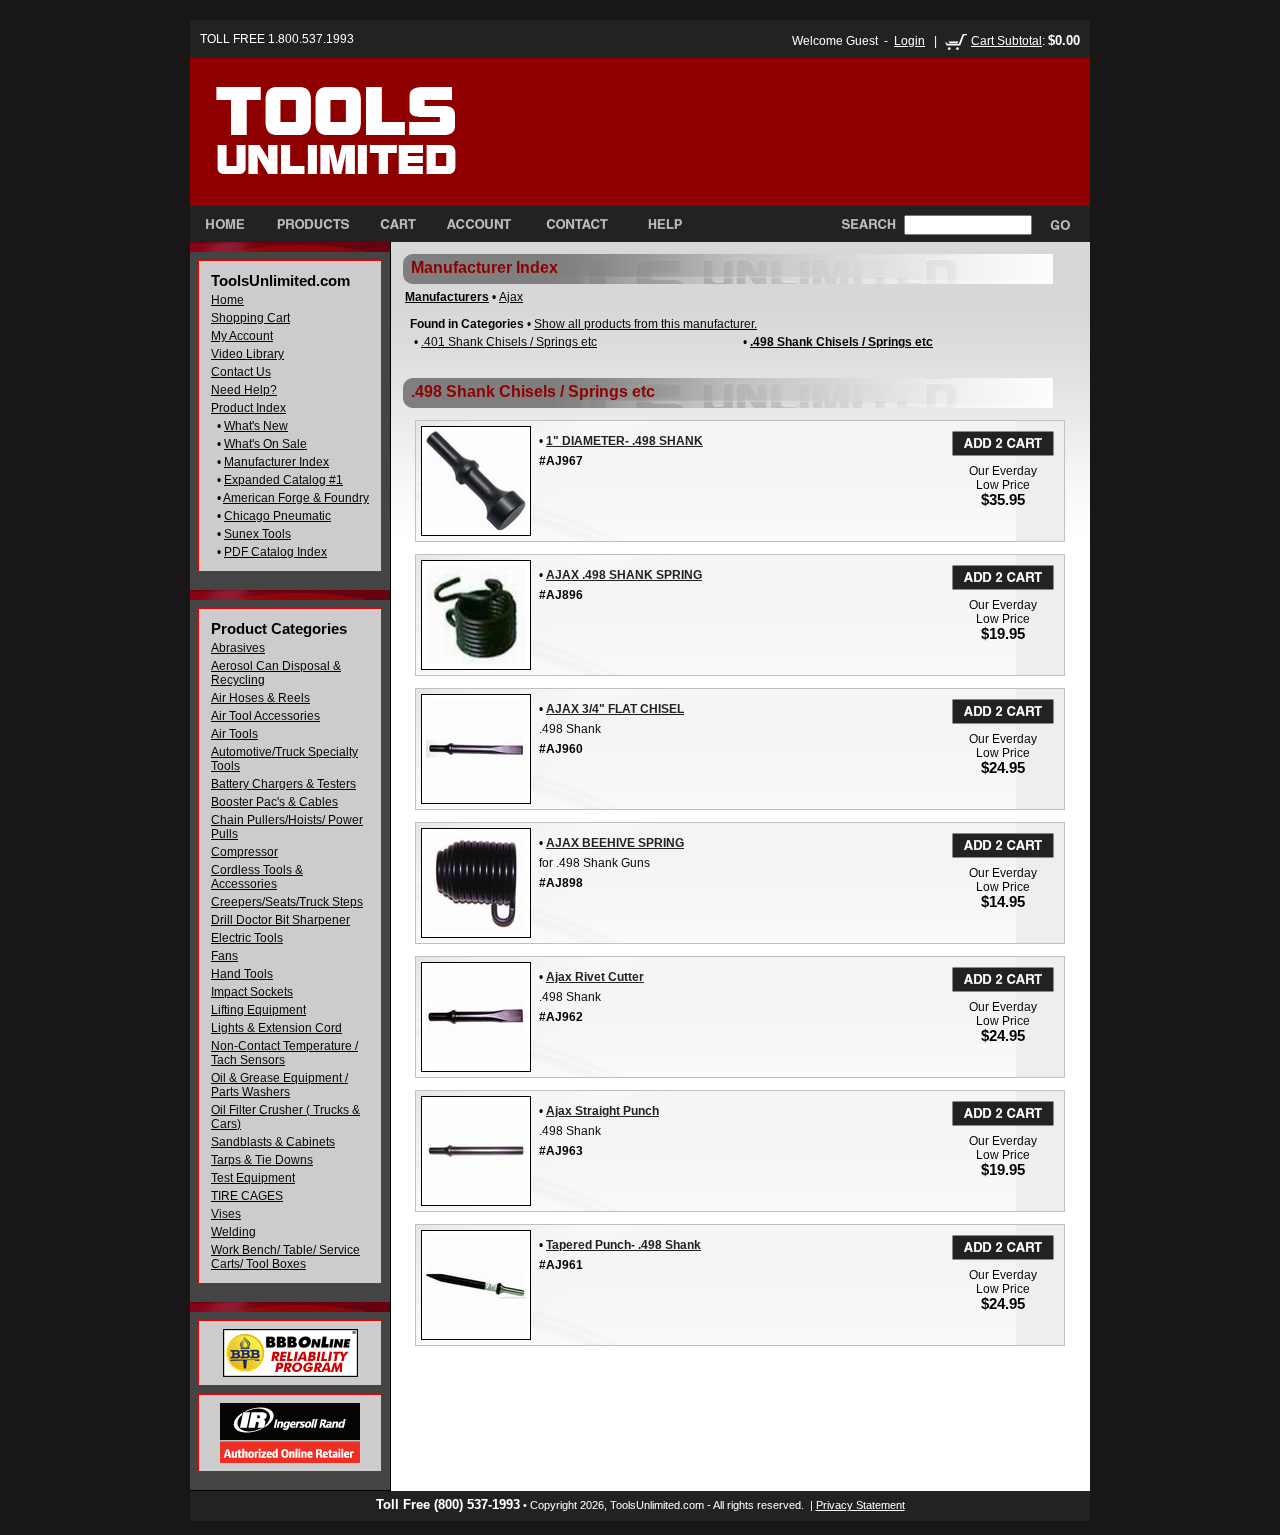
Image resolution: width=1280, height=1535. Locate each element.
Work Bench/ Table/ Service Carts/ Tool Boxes (285, 1257)
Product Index (248, 408)
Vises (226, 1214)
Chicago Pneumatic (277, 516)
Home (227, 300)
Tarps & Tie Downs (262, 1160)
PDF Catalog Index (275, 552)
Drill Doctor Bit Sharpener (280, 920)
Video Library (247, 354)
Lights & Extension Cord (276, 1028)
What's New (256, 426)
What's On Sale (265, 444)
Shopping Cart (250, 318)
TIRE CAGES (247, 1196)
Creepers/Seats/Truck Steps (287, 902)
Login (909, 41)
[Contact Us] (576, 224)
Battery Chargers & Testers (283, 784)
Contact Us (241, 372)
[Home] (378, 149)
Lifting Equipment (258, 1010)
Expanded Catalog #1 (283, 480)
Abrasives (238, 648)
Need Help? (244, 390)
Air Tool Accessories (265, 716)
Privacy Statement (860, 1505)
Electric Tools (247, 938)
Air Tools (234, 734)
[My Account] (479, 224)
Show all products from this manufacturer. (645, 324)
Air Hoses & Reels (260, 698)
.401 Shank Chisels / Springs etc (509, 342)
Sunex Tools (257, 534)
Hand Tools (242, 974)
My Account (242, 336)
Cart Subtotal (1006, 41)
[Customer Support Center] (656, 224)
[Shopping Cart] (398, 224)
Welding (233, 1232)
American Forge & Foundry (296, 498)
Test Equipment (253, 1178)
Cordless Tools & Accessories (257, 877)
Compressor (244, 852)
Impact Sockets (252, 992)
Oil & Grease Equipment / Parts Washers (279, 1085)
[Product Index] (312, 224)
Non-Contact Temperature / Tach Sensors (284, 1053)
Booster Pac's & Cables (274, 802)
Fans (224, 956)
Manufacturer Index (276, 462)
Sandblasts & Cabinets (273, 1142)
